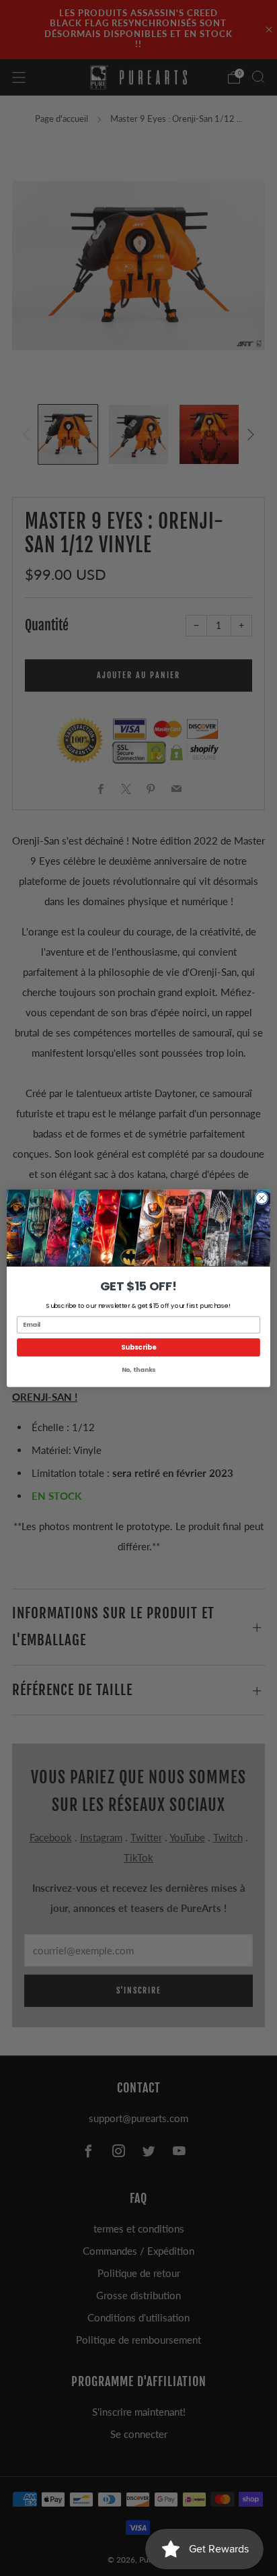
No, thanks (138, 1369)
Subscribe (139, 1347)
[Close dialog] (262, 1198)
